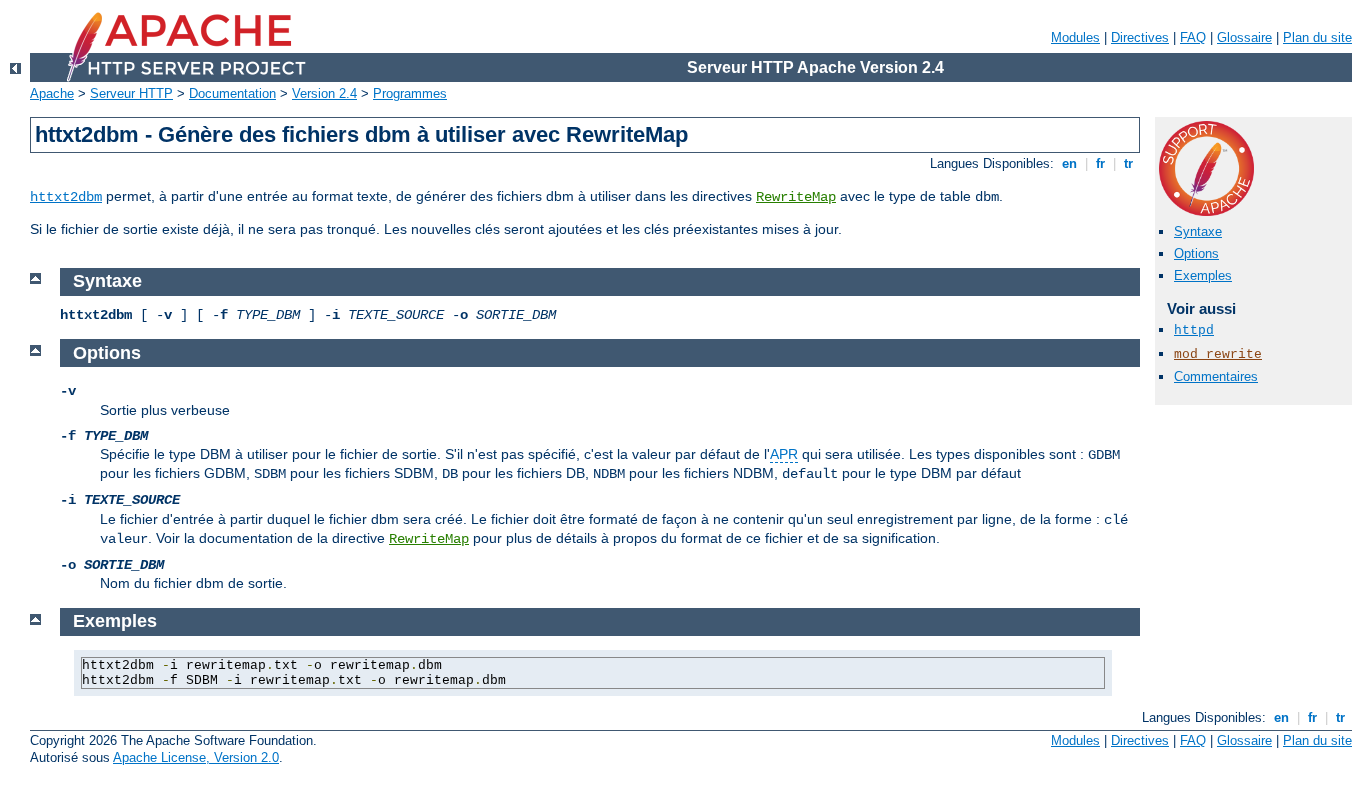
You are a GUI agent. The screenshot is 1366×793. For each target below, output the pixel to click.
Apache (52, 93)
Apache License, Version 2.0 (196, 757)
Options (1196, 253)
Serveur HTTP (131, 93)
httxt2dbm (66, 197)
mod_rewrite (1218, 354)
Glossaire (1244, 37)
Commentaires (1216, 376)
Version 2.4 (324, 93)
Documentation (232, 93)
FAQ (1193, 37)
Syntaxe (1198, 231)
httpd (1194, 330)
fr (1100, 163)
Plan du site (1317, 37)
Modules (1075, 37)
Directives (1140, 37)
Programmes (410, 93)
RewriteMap (796, 197)
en (1069, 163)
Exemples (1203, 275)
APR (784, 454)
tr (1128, 163)
